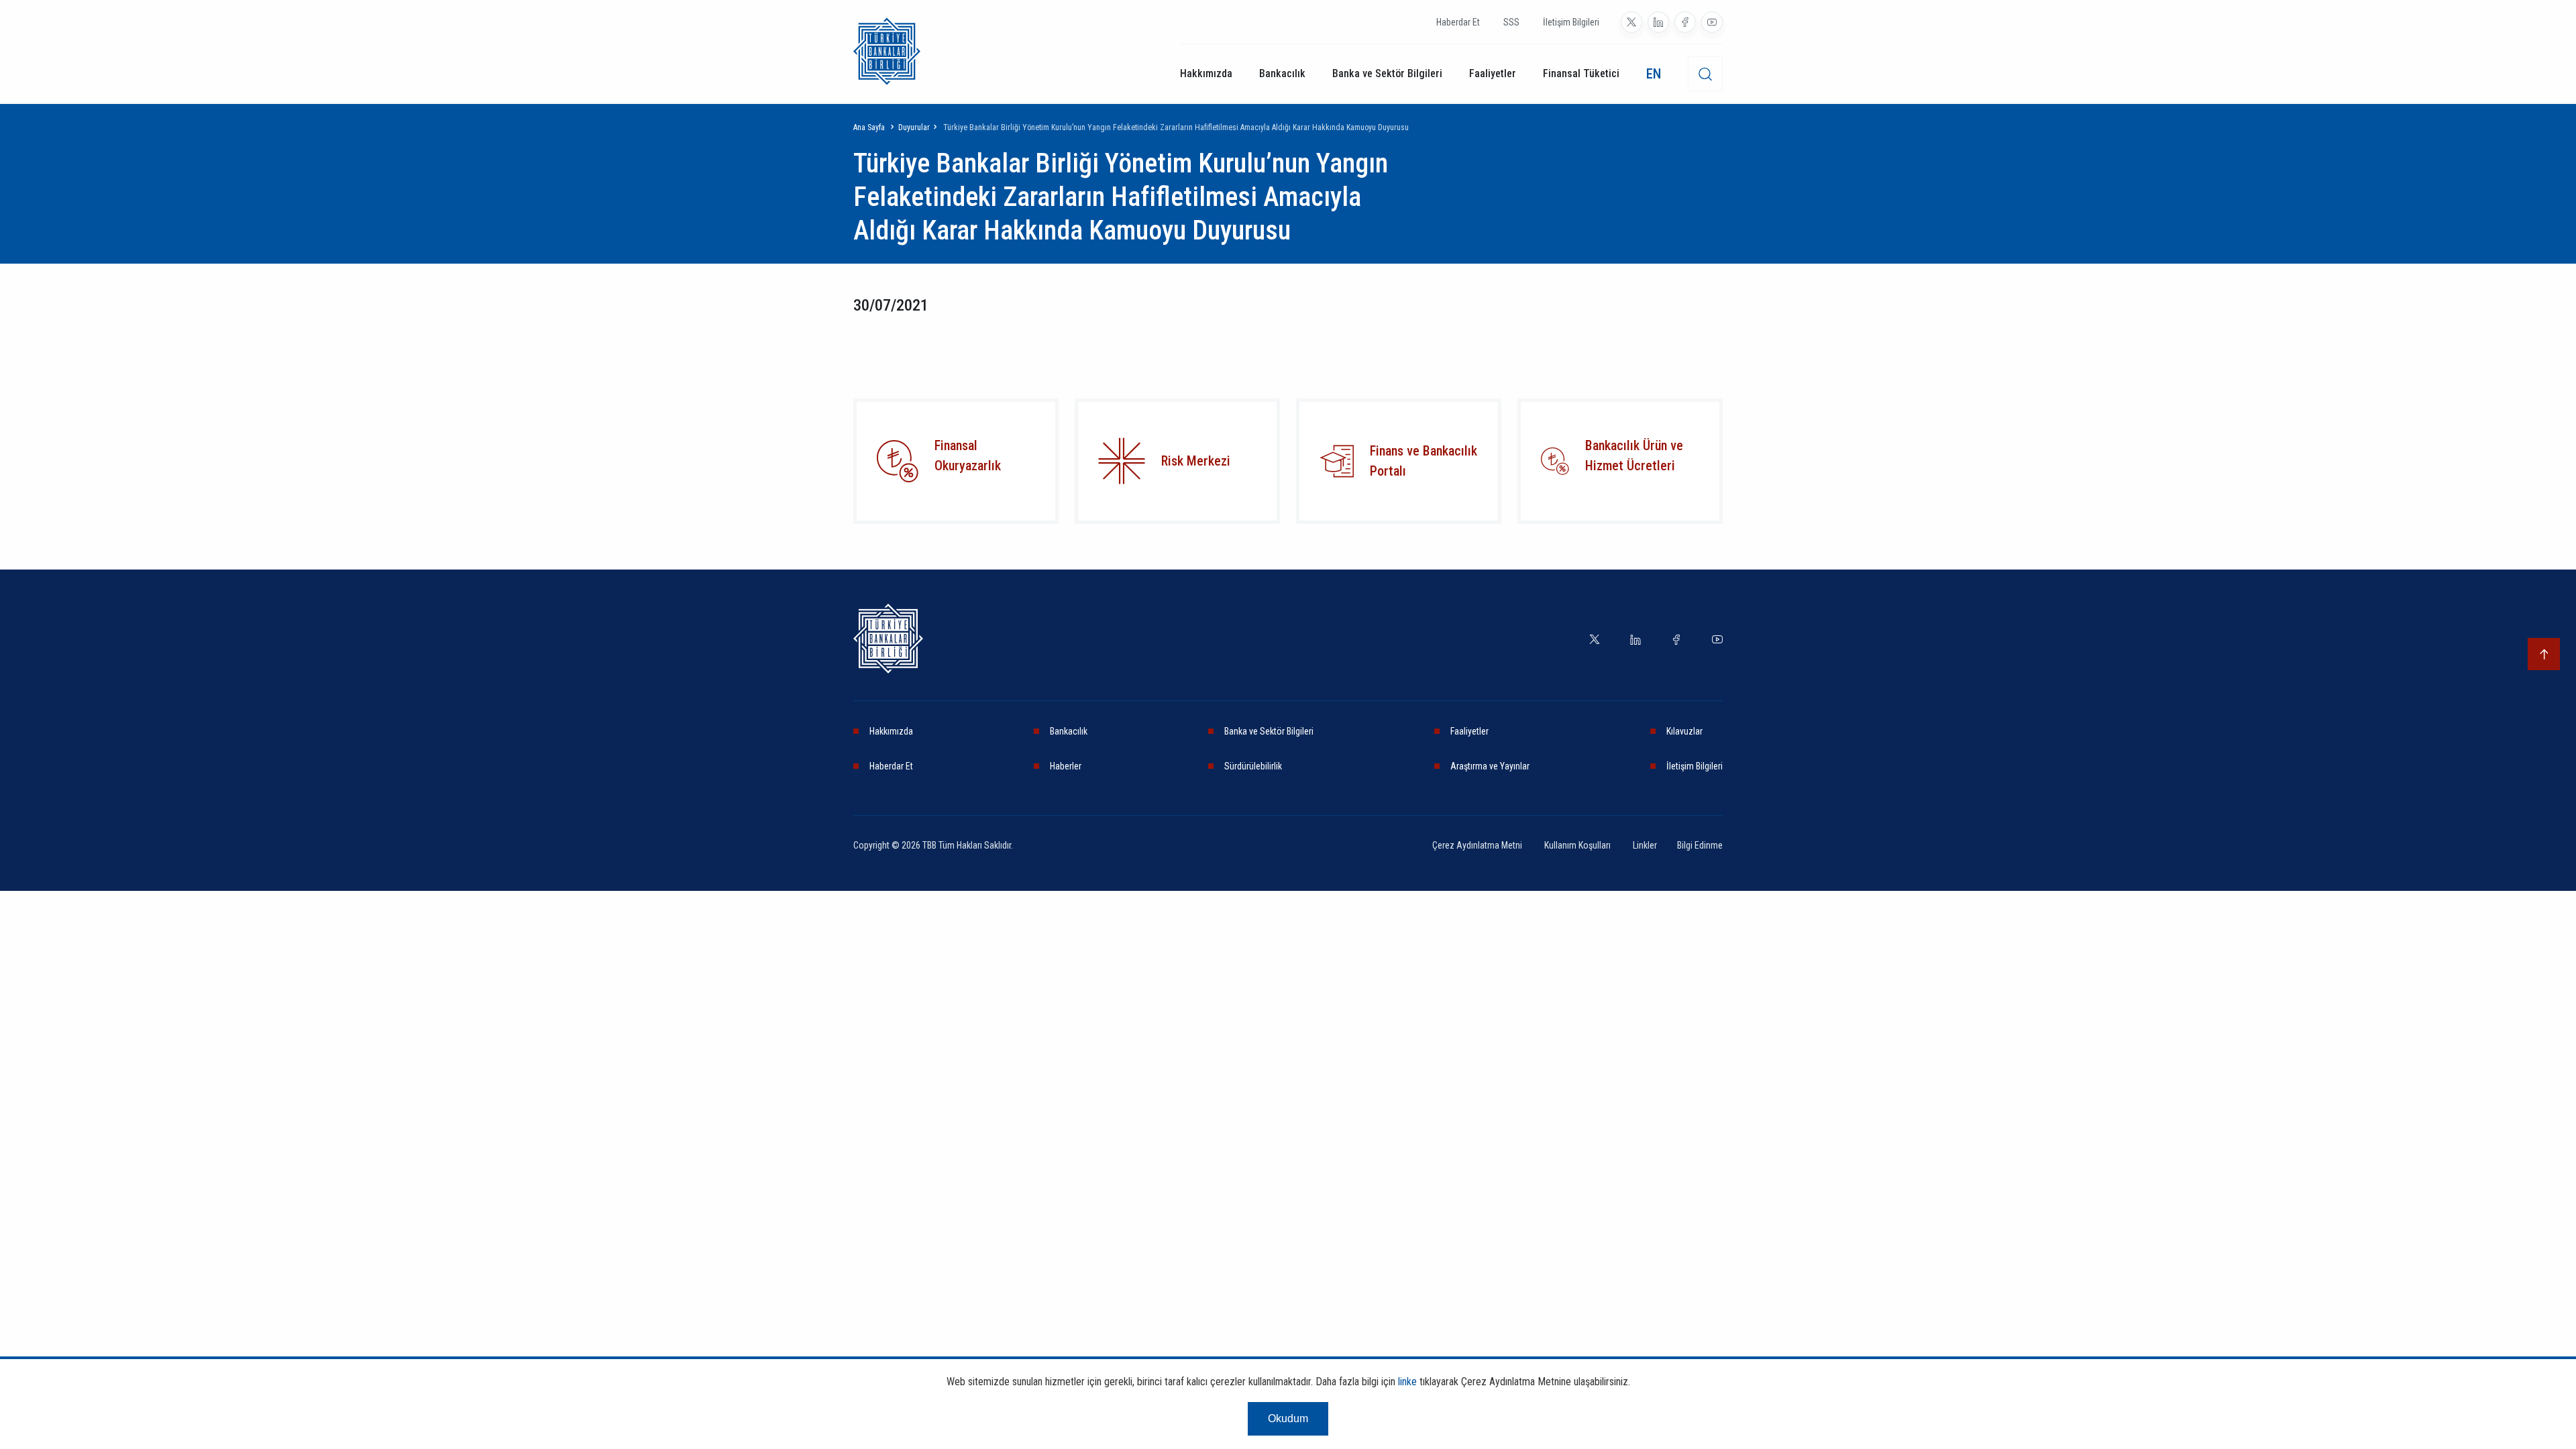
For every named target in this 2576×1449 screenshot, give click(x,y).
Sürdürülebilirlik (1253, 766)
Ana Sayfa (869, 127)
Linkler (1645, 845)
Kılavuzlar (1684, 731)
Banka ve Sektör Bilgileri (1387, 73)
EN (1654, 74)
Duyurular (914, 127)
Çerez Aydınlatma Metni (1478, 845)
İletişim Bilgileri (1571, 22)
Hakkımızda (1206, 73)
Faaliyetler (1493, 73)
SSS (1511, 22)
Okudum (1288, 1418)
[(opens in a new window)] (1631, 22)
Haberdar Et (1458, 22)
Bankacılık (1282, 73)
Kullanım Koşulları (1578, 845)
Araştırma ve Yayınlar (1490, 766)
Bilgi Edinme (1700, 845)
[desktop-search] (1705, 74)
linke (1407, 1382)
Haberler (1066, 766)
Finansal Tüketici (1581, 73)
